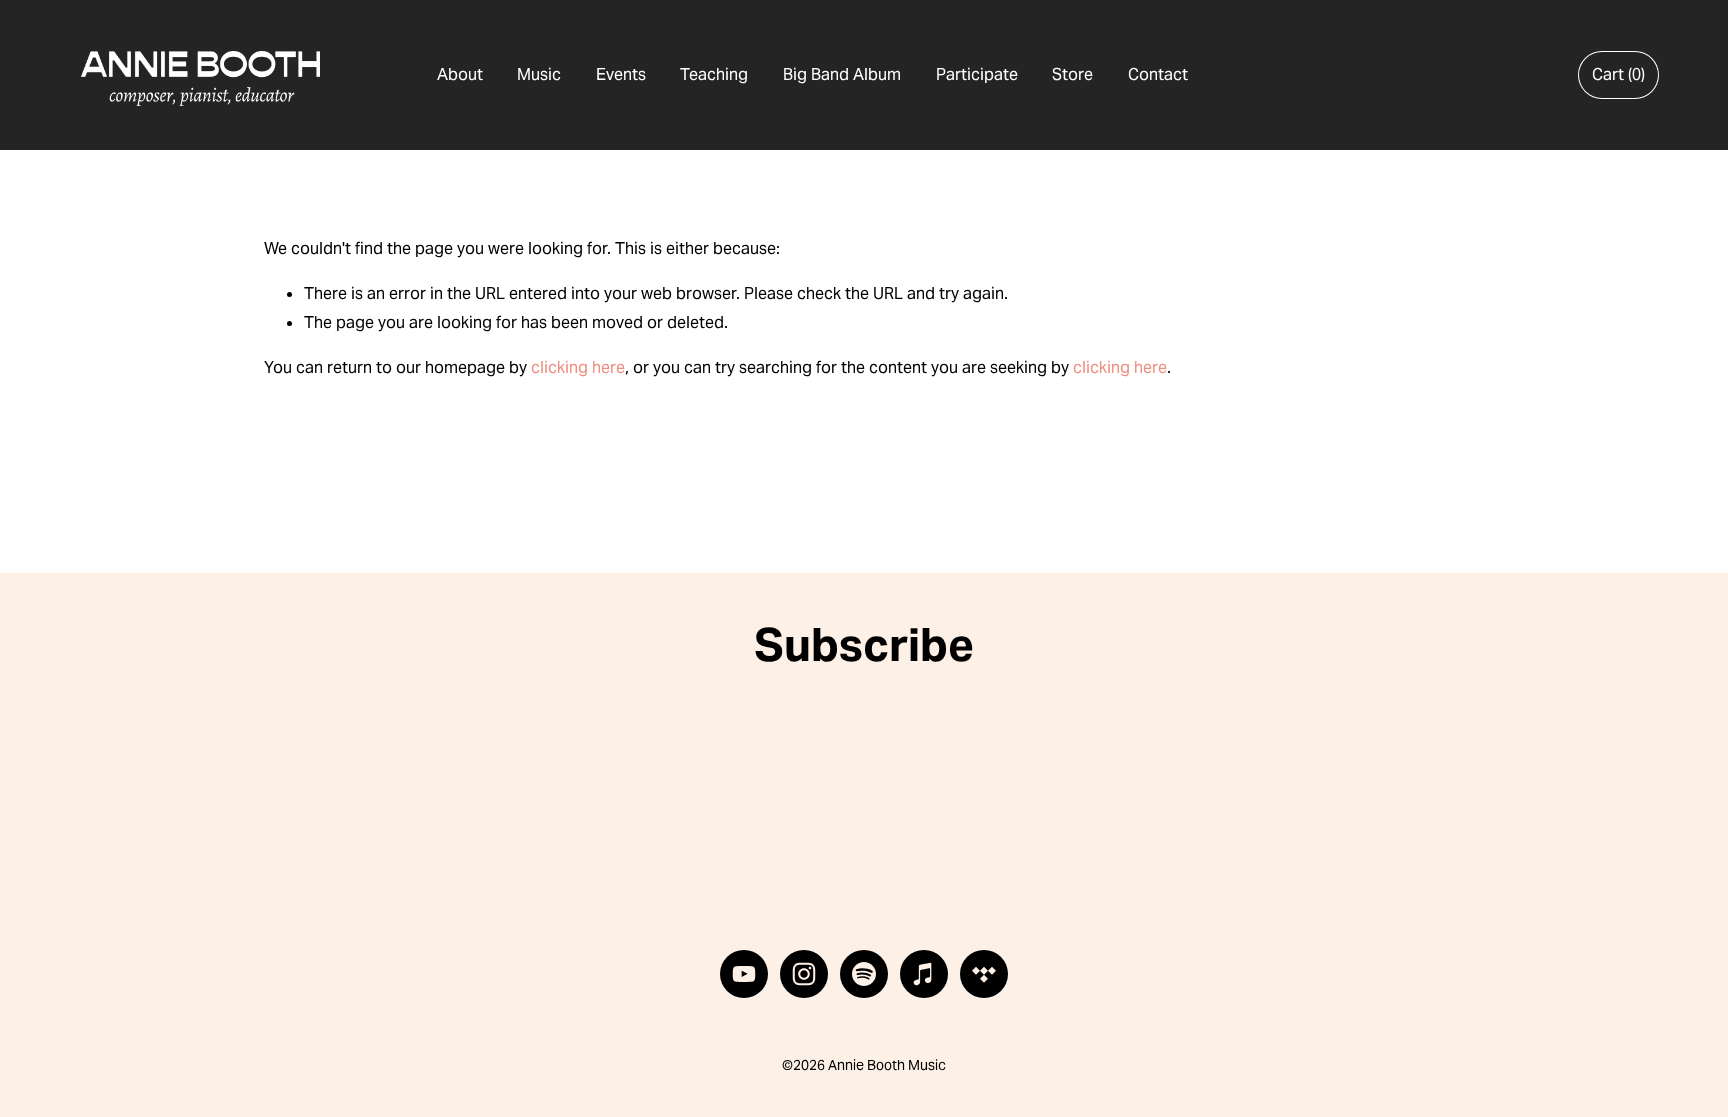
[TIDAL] (984, 974)
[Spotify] (864, 974)
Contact (1158, 74)
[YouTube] (744, 974)
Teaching (714, 74)
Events (621, 74)
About (460, 74)
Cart (1618, 74)
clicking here (578, 367)
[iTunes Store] (924, 974)
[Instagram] (804, 974)
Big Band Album (842, 74)
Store (1072, 74)
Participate (977, 74)
